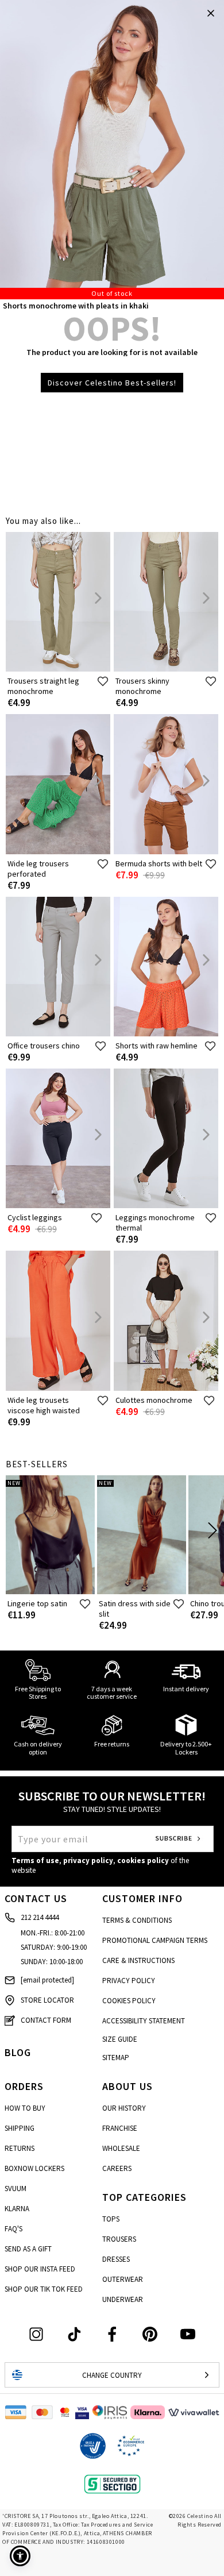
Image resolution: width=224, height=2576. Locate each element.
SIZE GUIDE (120, 2039)
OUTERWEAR (123, 2279)
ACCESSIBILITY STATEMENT (144, 2021)
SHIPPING (20, 2128)
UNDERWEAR (123, 2299)
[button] (20, 2556)
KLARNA (17, 2209)
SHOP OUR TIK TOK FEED (44, 2289)
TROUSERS (119, 2239)
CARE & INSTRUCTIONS (138, 1960)
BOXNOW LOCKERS (34, 2168)
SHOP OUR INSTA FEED (40, 2269)
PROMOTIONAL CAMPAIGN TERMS (155, 1940)
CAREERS (117, 2168)
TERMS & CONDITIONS (137, 1920)
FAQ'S (13, 2229)
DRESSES (116, 2259)
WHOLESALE (121, 2148)
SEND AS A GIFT (28, 2249)
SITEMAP (116, 2058)
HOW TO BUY (25, 2108)
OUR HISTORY (124, 2108)
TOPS (111, 2219)
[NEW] (50, 1592)
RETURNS (20, 2148)
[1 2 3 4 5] (112, 150)
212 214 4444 (40, 1917)
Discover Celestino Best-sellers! (112, 383)
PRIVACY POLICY (129, 1981)
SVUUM (16, 2189)
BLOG (18, 2052)
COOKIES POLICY (129, 2001)
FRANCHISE (120, 2128)
